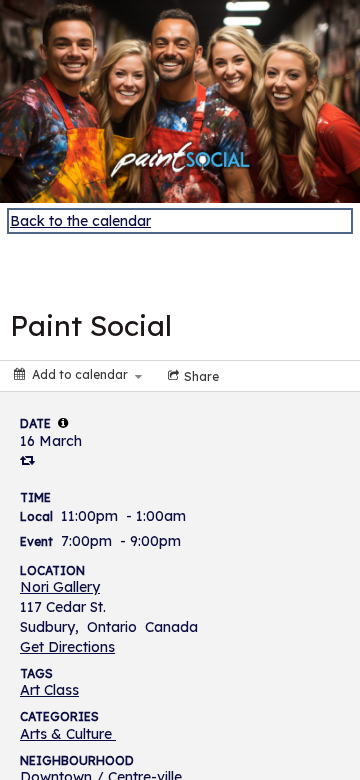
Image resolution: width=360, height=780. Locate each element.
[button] (63, 423)
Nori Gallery (60, 587)
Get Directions (67, 647)
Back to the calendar (80, 221)
